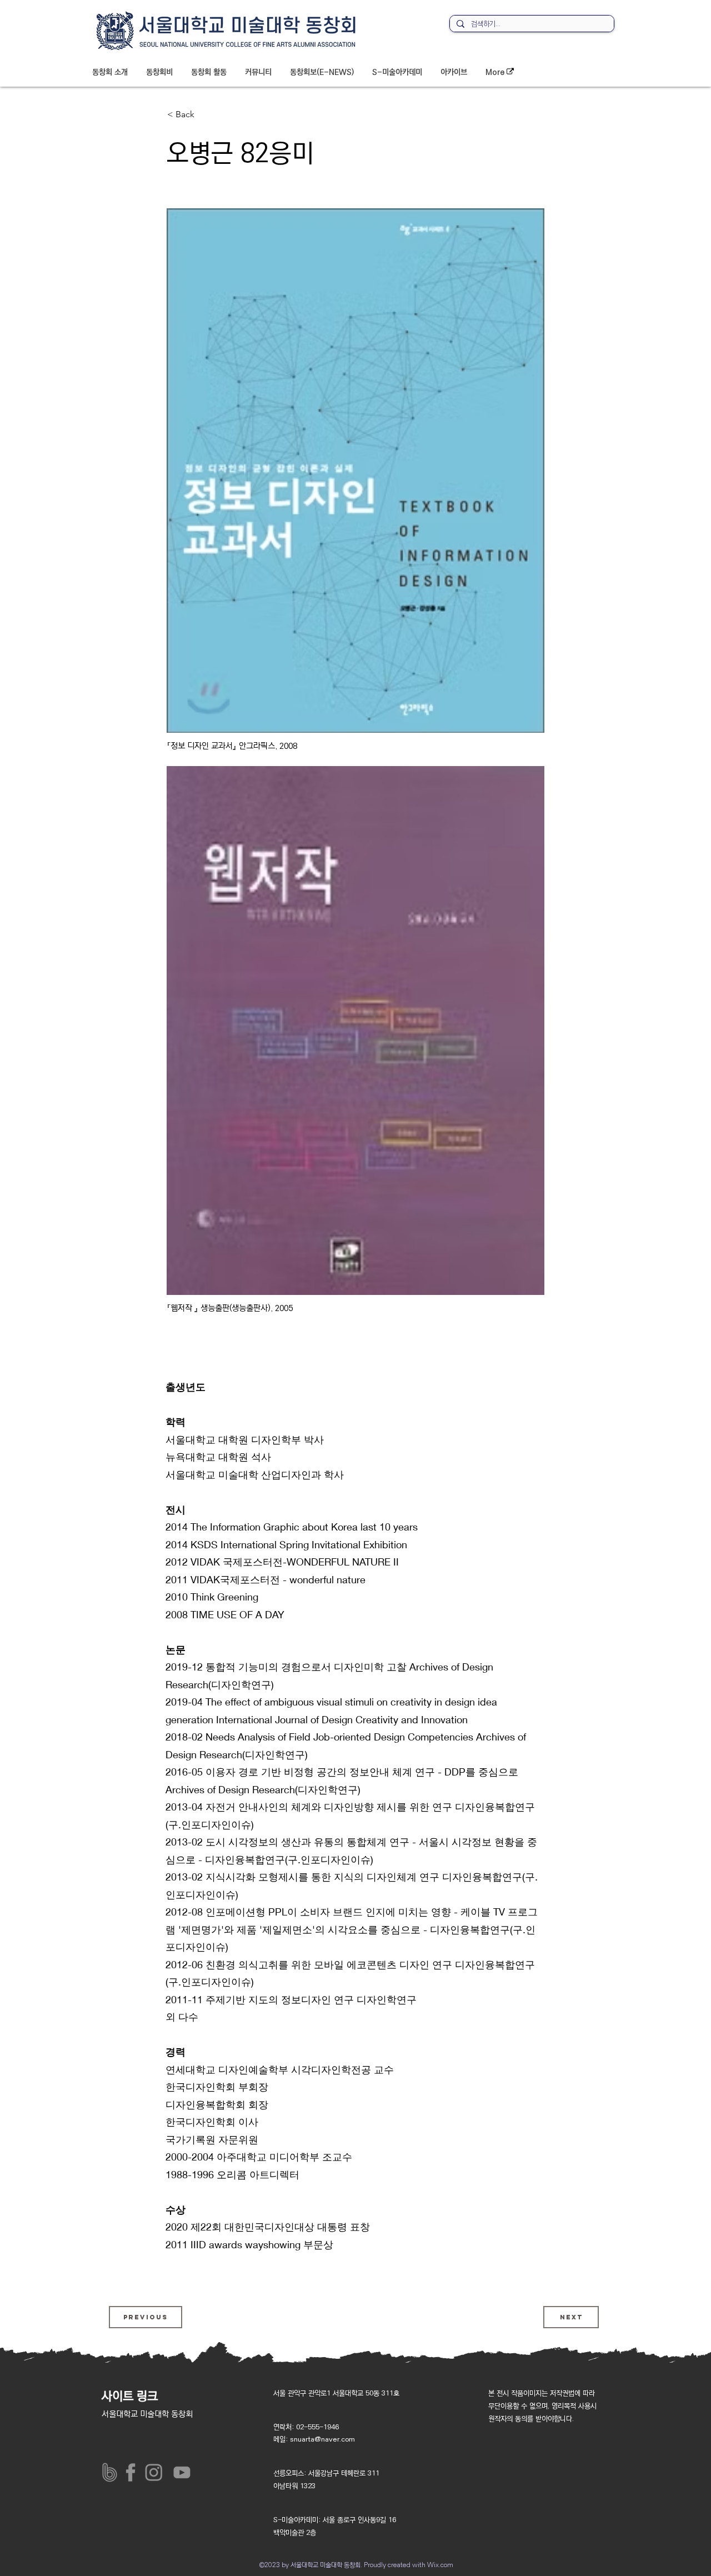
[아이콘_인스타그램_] (156, 2472)
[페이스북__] (133, 2472)
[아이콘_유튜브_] (180, 2472)
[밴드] (110, 2472)
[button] (110, 72)
